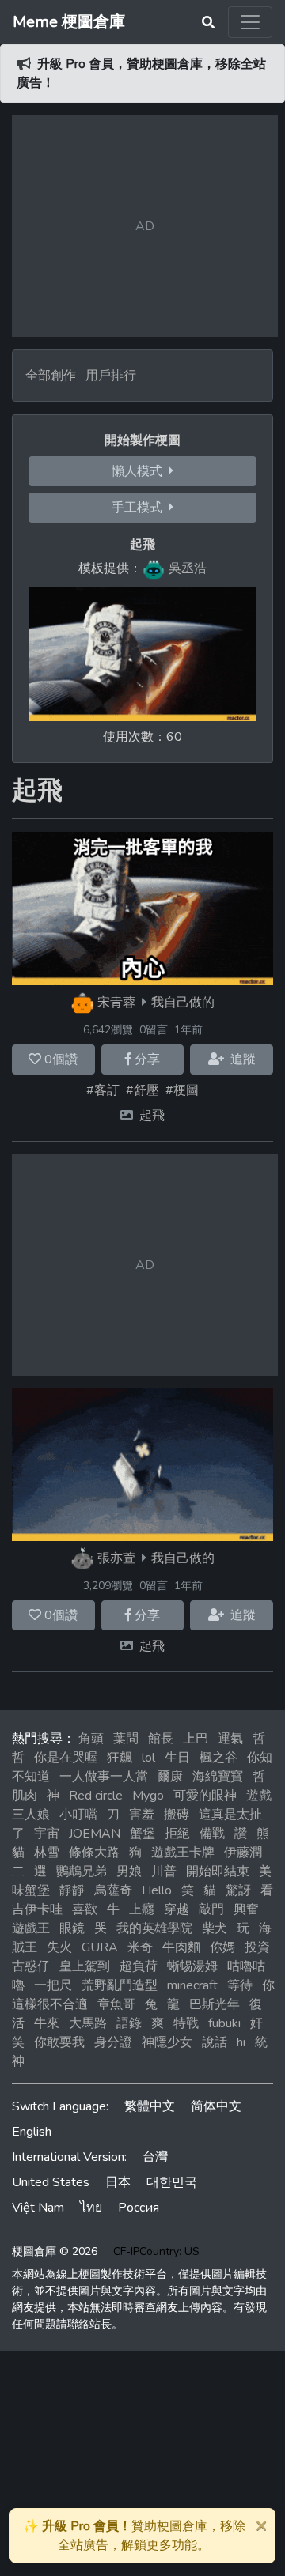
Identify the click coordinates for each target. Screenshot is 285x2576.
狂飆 (120, 1758)
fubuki (224, 2023)
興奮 (246, 1909)
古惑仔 (31, 1966)
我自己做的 (183, 1003)
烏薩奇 (113, 1890)
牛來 (47, 2023)
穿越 (177, 1909)
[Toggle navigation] (250, 22)
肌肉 (25, 1796)
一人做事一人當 (104, 1777)
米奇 (140, 1947)
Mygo (148, 1796)
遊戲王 (31, 1928)
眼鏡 (72, 1928)
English (32, 2132)
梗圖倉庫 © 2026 (55, 2251)
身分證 (113, 2042)
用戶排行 (111, 376)
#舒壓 (142, 1090)
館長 (161, 1739)
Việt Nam (38, 2208)
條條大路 (94, 1853)
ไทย (91, 2208)
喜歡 (85, 1909)
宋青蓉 (116, 1003)
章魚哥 (116, 2004)
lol (148, 1758)
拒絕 (177, 1834)
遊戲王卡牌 (183, 1853)
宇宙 (47, 1834)
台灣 (155, 2157)
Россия (139, 2208)
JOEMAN (95, 1834)
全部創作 (51, 376)
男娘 (129, 1872)
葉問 (126, 1739)
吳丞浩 (188, 568)
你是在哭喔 (66, 1758)
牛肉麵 (181, 1947)
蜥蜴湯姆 (192, 1966)
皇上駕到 (85, 1966)
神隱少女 (167, 2042)
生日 (177, 1758)
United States (51, 2182)
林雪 (47, 1853)
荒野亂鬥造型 (120, 1985)
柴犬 (215, 1928)
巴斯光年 (215, 2004)
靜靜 (72, 1890)
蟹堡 (142, 1834)
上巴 (196, 1739)
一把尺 (53, 1985)
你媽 (222, 1947)
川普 (164, 1872)
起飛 (152, 1116)
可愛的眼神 (205, 1796)
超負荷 (139, 1966)
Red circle (96, 1796)
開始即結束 (218, 1872)
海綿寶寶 (218, 1777)
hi (241, 2042)
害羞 (142, 1815)
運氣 (230, 1739)
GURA (100, 1947)
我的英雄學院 (154, 1928)
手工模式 (140, 508)
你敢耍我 (59, 2042)
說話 (215, 2042)
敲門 (211, 1909)
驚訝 (238, 1890)
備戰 (212, 1834)
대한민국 (172, 2182)
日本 (118, 2182)
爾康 (170, 1777)
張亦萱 (116, 1558)
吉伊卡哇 (37, 1909)
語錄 (129, 2023)
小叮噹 (78, 1815)
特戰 (186, 2023)
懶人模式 (140, 471)
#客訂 (103, 1090)
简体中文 (216, 2106)
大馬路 (88, 2023)
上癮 (142, 1909)
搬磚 (177, 1815)
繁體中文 (150, 2106)
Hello (157, 1890)
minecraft (192, 1985)
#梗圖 (182, 1090)
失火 (59, 1947)
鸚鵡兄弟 (82, 1872)
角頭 (91, 1739)
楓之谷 (218, 1758)
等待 (240, 1985)
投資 (257, 1947)
